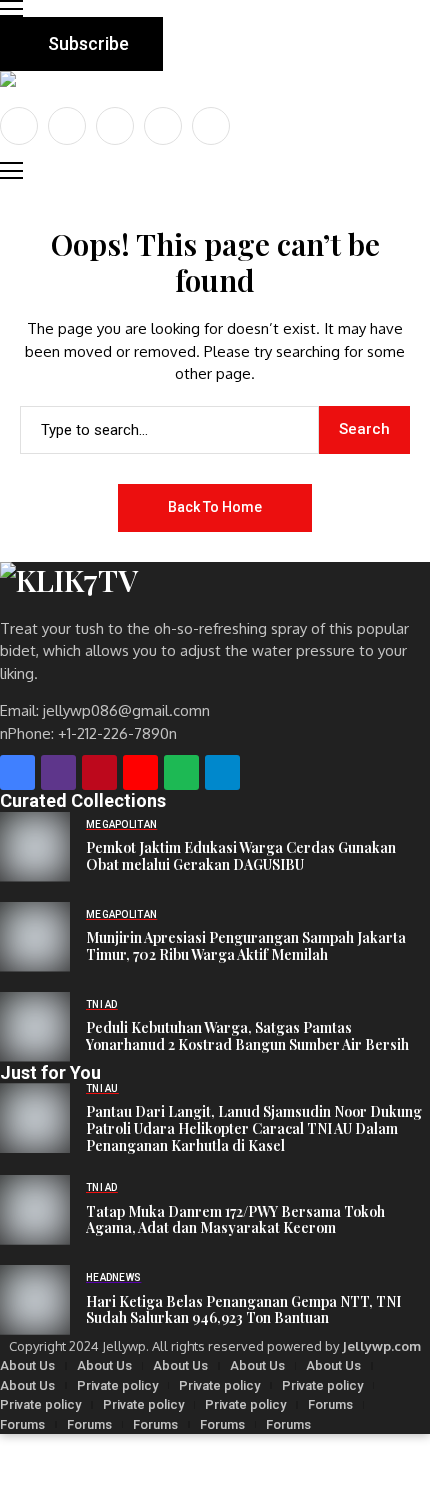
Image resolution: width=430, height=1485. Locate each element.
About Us (27, 1365)
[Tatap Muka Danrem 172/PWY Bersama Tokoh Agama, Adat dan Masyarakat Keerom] (35, 1210)
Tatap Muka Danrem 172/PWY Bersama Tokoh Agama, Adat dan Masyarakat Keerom (235, 1221)
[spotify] (181, 772)
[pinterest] (163, 126)
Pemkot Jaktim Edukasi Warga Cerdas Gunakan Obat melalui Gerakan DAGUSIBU (241, 857)
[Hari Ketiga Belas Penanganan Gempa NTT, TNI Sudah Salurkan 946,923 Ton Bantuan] (35, 1300)
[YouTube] (211, 126)
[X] (67, 126)
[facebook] (19, 126)
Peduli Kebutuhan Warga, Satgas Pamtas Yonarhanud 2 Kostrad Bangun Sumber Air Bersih (247, 1037)
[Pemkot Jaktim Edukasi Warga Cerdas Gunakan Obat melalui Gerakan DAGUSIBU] (35, 847)
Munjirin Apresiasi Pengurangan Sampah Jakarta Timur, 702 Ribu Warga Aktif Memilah (246, 947)
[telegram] (222, 772)
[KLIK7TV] (105, 580)
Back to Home (215, 507)
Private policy (117, 1385)
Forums (330, 1404)
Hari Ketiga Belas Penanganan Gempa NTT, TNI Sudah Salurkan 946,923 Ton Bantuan (243, 1311)
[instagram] (115, 126)
